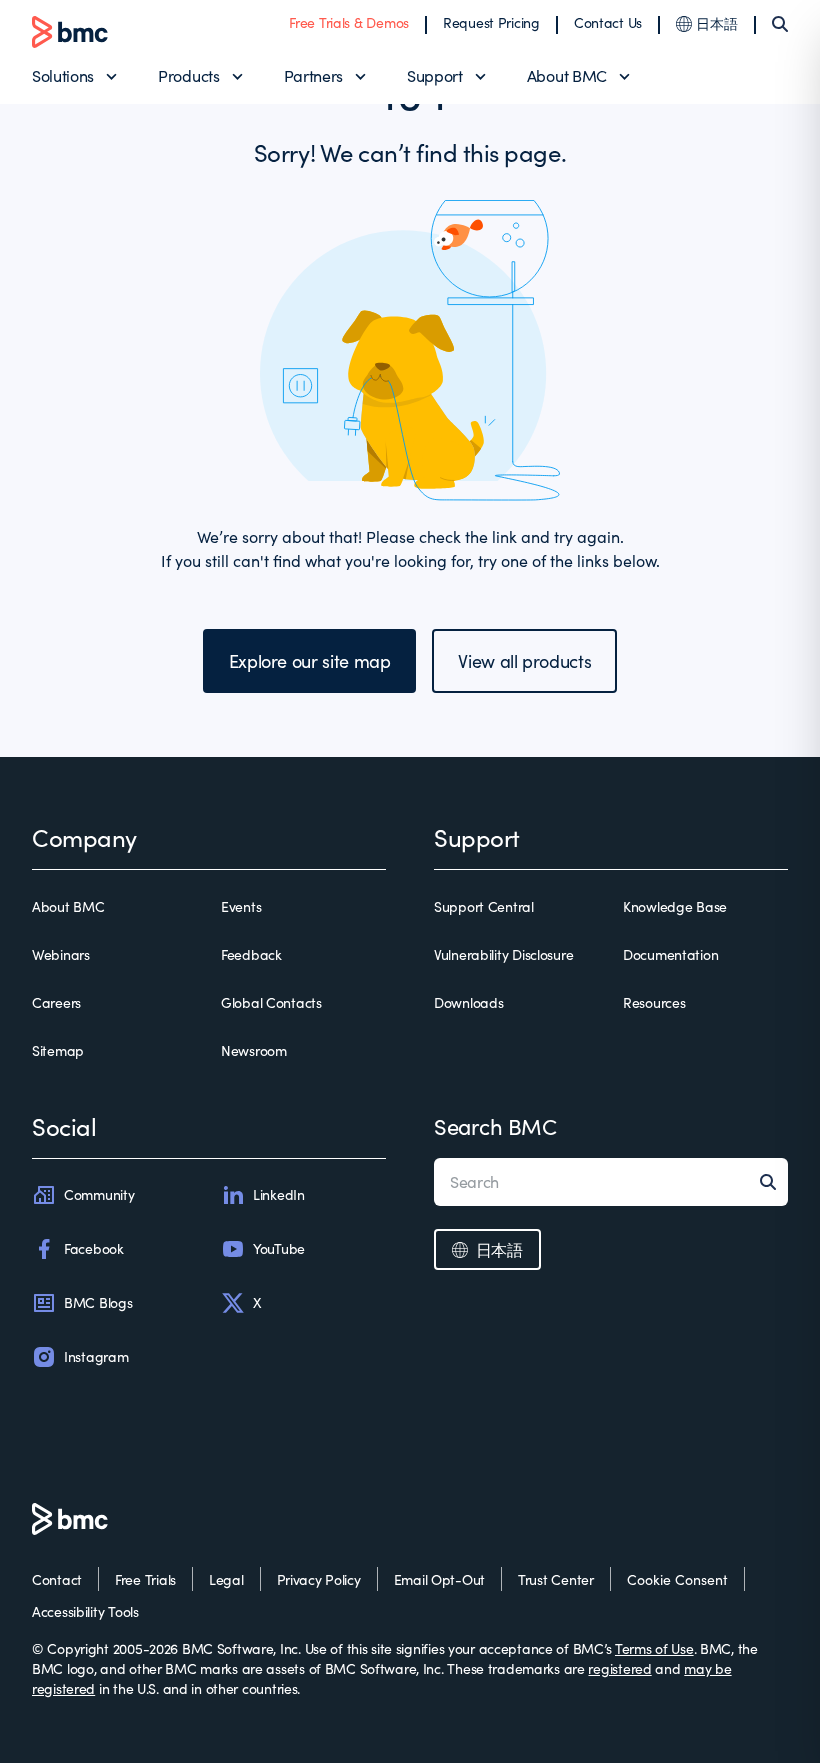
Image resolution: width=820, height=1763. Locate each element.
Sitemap (58, 1050)
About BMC (567, 75)
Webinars (61, 954)
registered (619, 1668)
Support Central (484, 906)
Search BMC (495, 1126)
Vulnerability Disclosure (503, 954)
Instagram (96, 1356)
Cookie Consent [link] (677, 1579)
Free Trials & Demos (349, 22)
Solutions (63, 75)
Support (435, 75)
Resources (654, 1002)
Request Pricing (491, 22)
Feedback (251, 954)
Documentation (670, 954)
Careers (56, 1002)
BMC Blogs (98, 1302)
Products (188, 75)
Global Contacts (271, 1002)
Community (99, 1194)
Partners (313, 75)
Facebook (94, 1248)
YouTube (279, 1248)
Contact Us (608, 22)
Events (241, 906)
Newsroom (254, 1050)
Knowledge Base (675, 906)
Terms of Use (654, 1648)
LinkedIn (279, 1194)
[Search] (780, 24)
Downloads (468, 1002)
